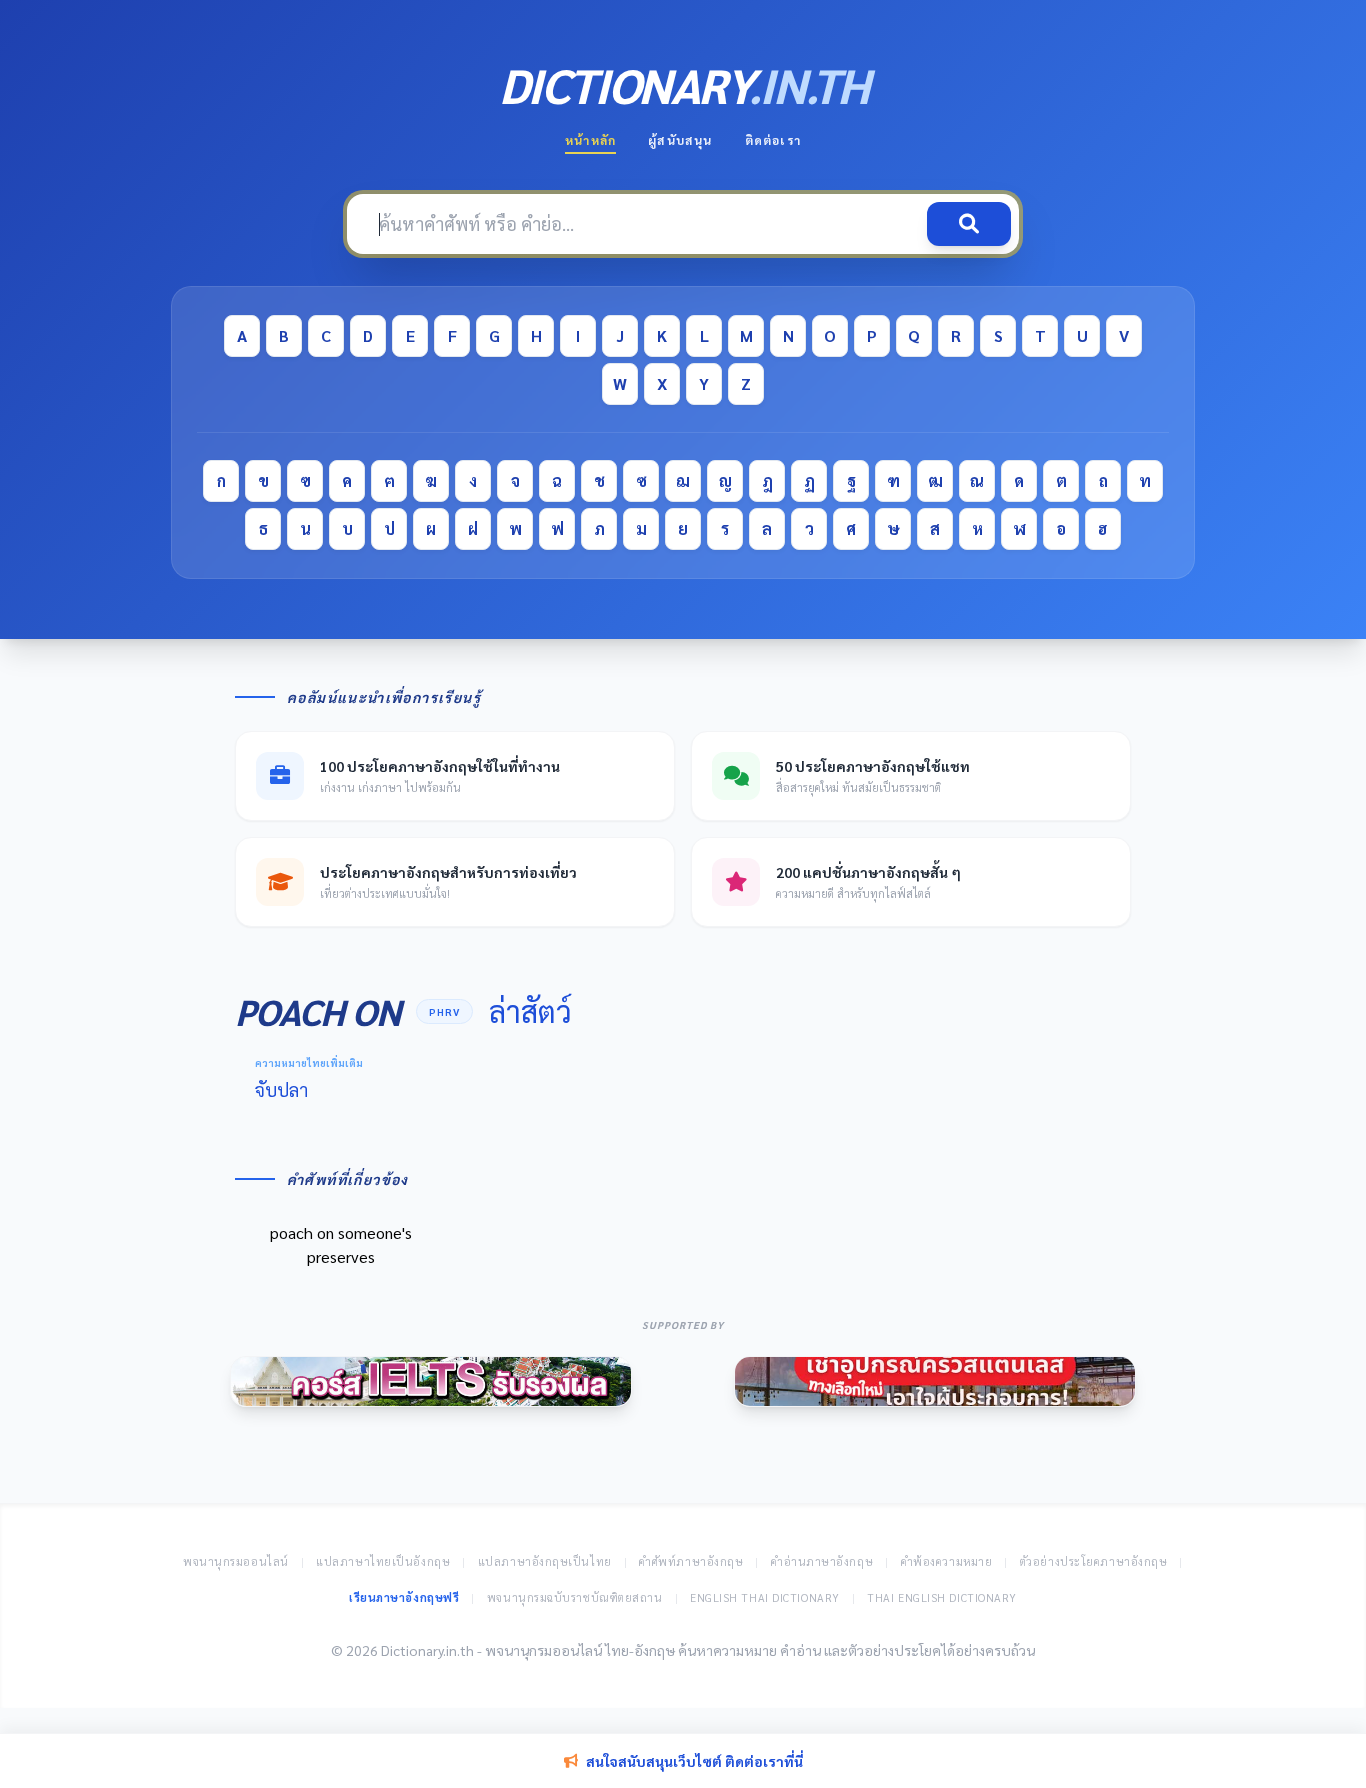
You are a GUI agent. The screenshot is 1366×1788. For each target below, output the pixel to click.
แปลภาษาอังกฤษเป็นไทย (545, 1561)
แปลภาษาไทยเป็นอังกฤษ (383, 1561)
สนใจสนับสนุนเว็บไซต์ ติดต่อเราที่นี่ (694, 1761)
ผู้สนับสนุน (680, 140)
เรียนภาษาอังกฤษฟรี (404, 1597)
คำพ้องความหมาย (947, 1561)
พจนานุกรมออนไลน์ (236, 1561)
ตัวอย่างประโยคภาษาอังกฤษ (1094, 1561)
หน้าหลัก (590, 140)
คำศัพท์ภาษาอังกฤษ (691, 1561)
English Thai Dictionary (765, 1597)
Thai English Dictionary (942, 1597)
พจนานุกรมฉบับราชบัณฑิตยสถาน (575, 1597)
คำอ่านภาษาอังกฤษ (822, 1561)
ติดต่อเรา (773, 140)
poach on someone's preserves (341, 1244)
